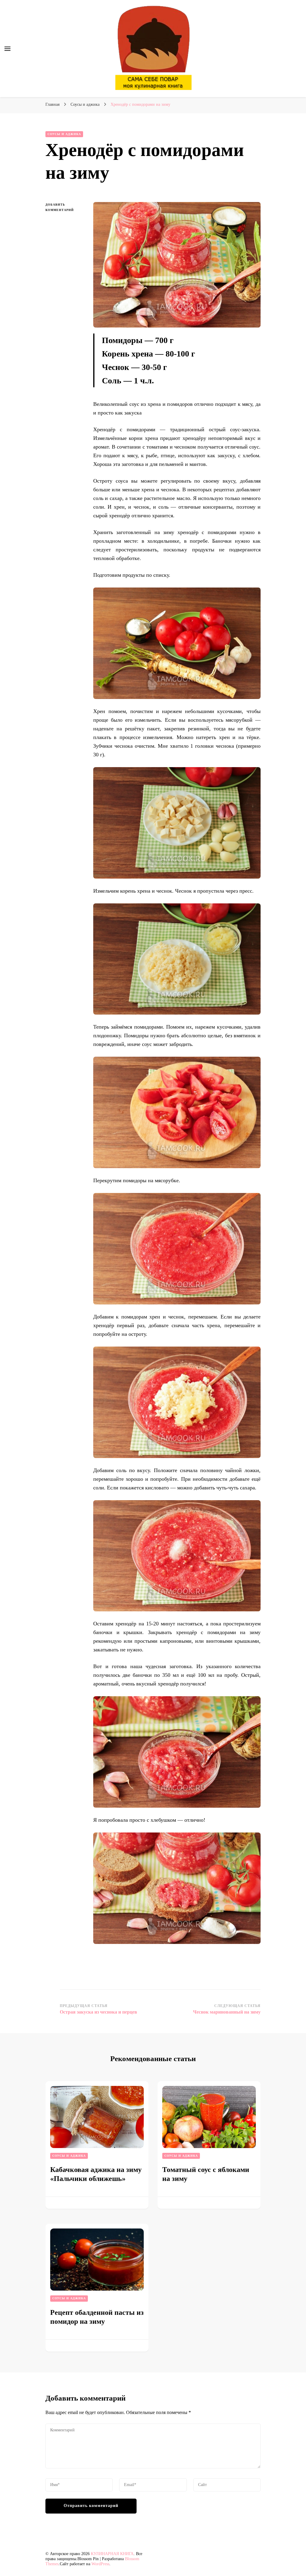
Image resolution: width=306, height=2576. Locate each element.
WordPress (100, 2564)
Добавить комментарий (65, 208)
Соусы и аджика (64, 134)
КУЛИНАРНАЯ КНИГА (112, 2554)
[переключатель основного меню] (7, 49)
